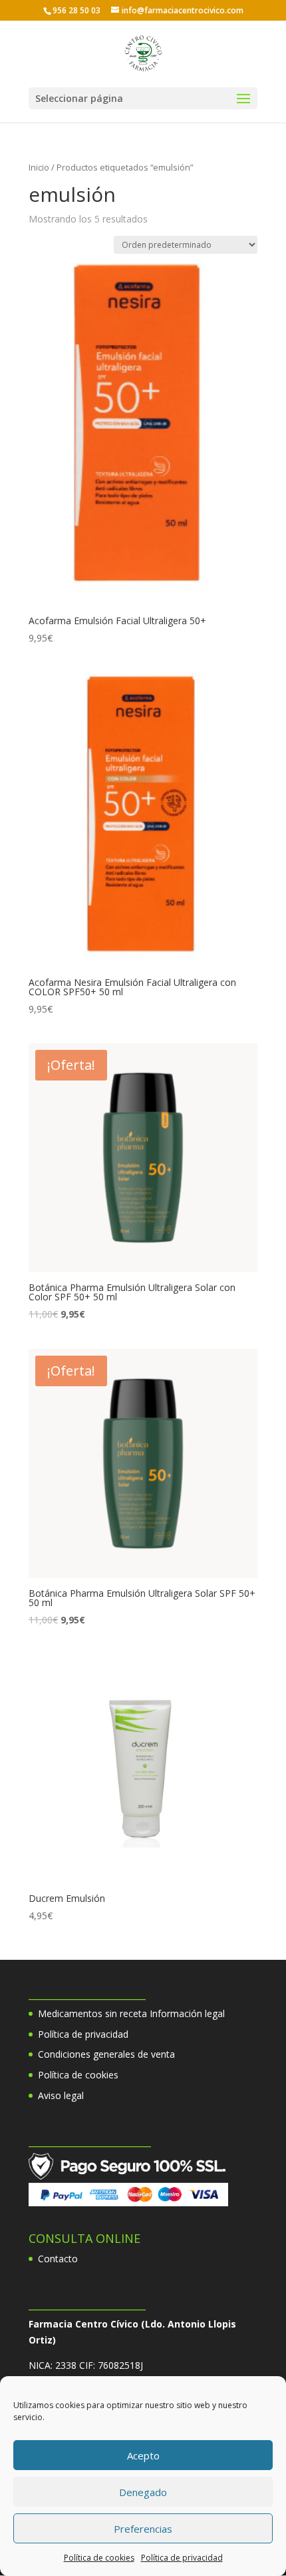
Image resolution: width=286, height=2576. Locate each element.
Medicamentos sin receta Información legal (131, 2013)
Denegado (143, 2492)
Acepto (143, 2455)
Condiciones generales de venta (106, 2054)
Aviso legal (61, 2095)
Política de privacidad (182, 2558)
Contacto (58, 2259)
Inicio (39, 167)
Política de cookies (99, 2558)
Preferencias (143, 2529)
